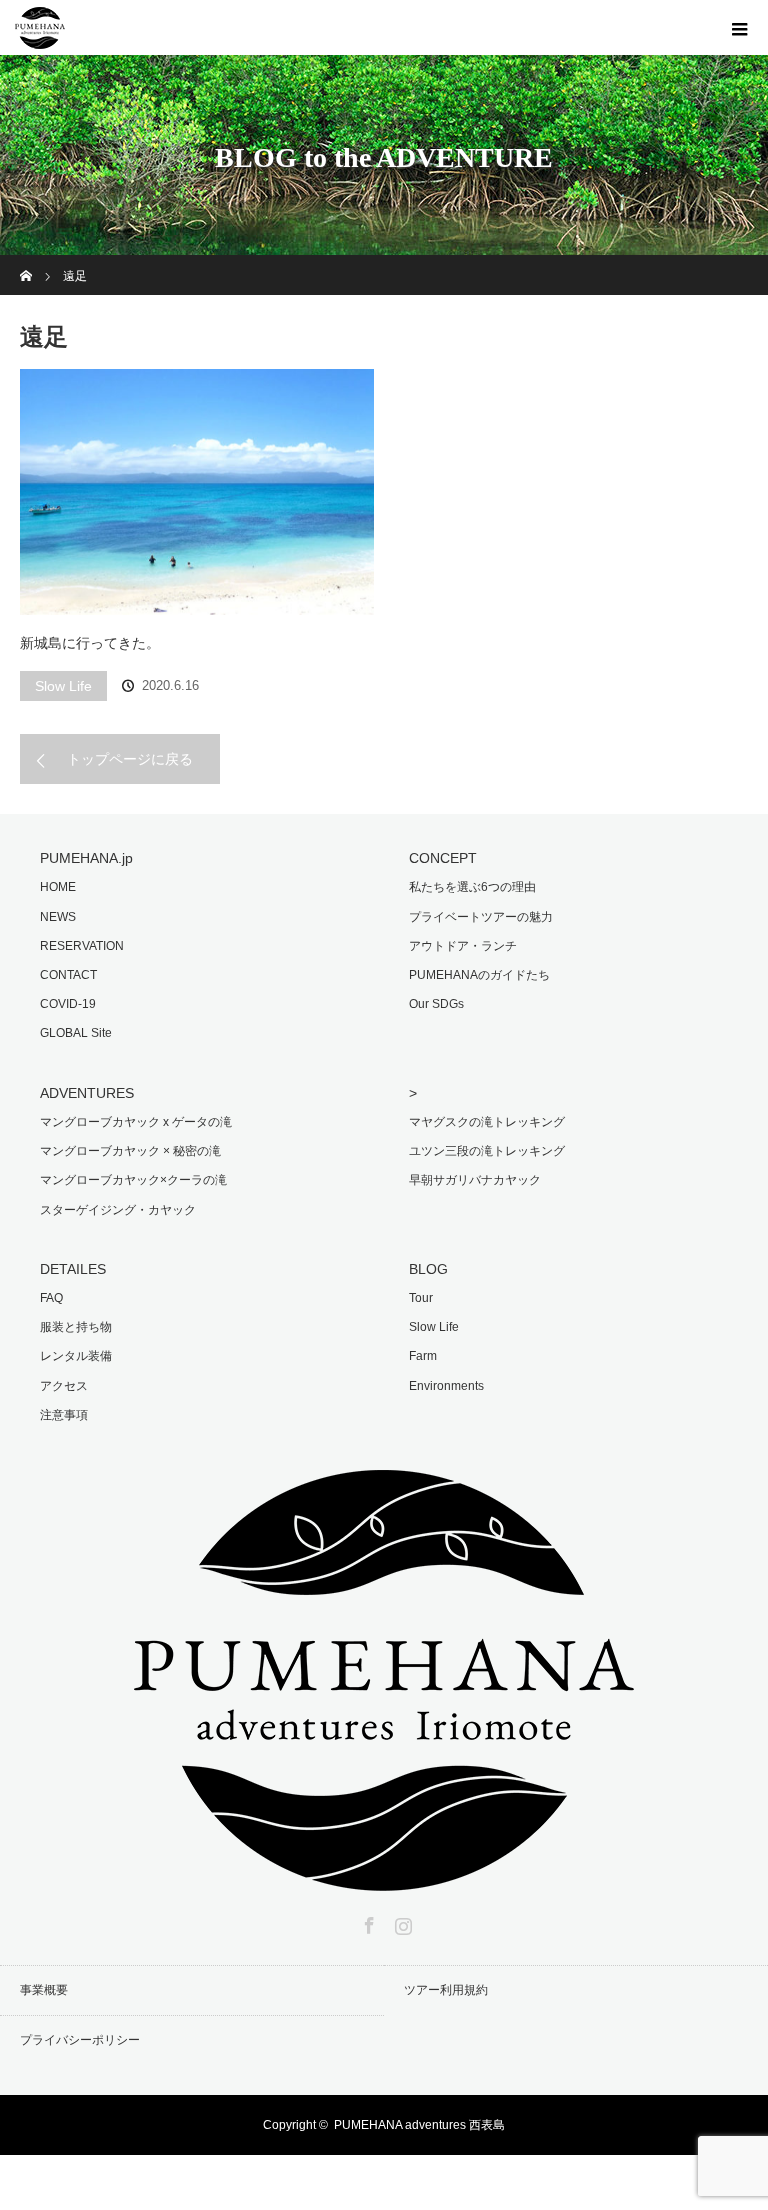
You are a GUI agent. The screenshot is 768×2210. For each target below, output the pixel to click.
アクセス (64, 1386)
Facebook (367, 1922)
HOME (58, 887)
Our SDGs (436, 1004)
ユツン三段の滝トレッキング (487, 1151)
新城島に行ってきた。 (90, 643)
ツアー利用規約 (446, 1990)
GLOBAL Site (76, 1033)
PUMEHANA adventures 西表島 (419, 2125)
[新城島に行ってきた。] (197, 492)
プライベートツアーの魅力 (481, 917)
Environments (446, 1386)
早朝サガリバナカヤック (475, 1180)
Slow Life (63, 686)
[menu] (740, 28)
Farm (423, 1356)
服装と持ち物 (76, 1327)
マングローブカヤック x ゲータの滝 (136, 1122)
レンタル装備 (76, 1356)
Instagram (401, 1922)
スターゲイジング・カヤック (118, 1210)
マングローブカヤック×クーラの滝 (133, 1180)
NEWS (58, 917)
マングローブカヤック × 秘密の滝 (130, 1151)
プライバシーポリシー (80, 2040)
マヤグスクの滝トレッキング (487, 1122)
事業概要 (44, 1990)
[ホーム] (26, 262)
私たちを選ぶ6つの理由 (472, 887)
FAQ (51, 1298)
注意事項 (64, 1415)
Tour (421, 1298)
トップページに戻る (130, 759)
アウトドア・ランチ (463, 946)
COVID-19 (68, 1004)
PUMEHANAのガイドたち (479, 975)
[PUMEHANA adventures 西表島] (384, 1877)
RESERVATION (82, 946)
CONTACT (68, 975)
